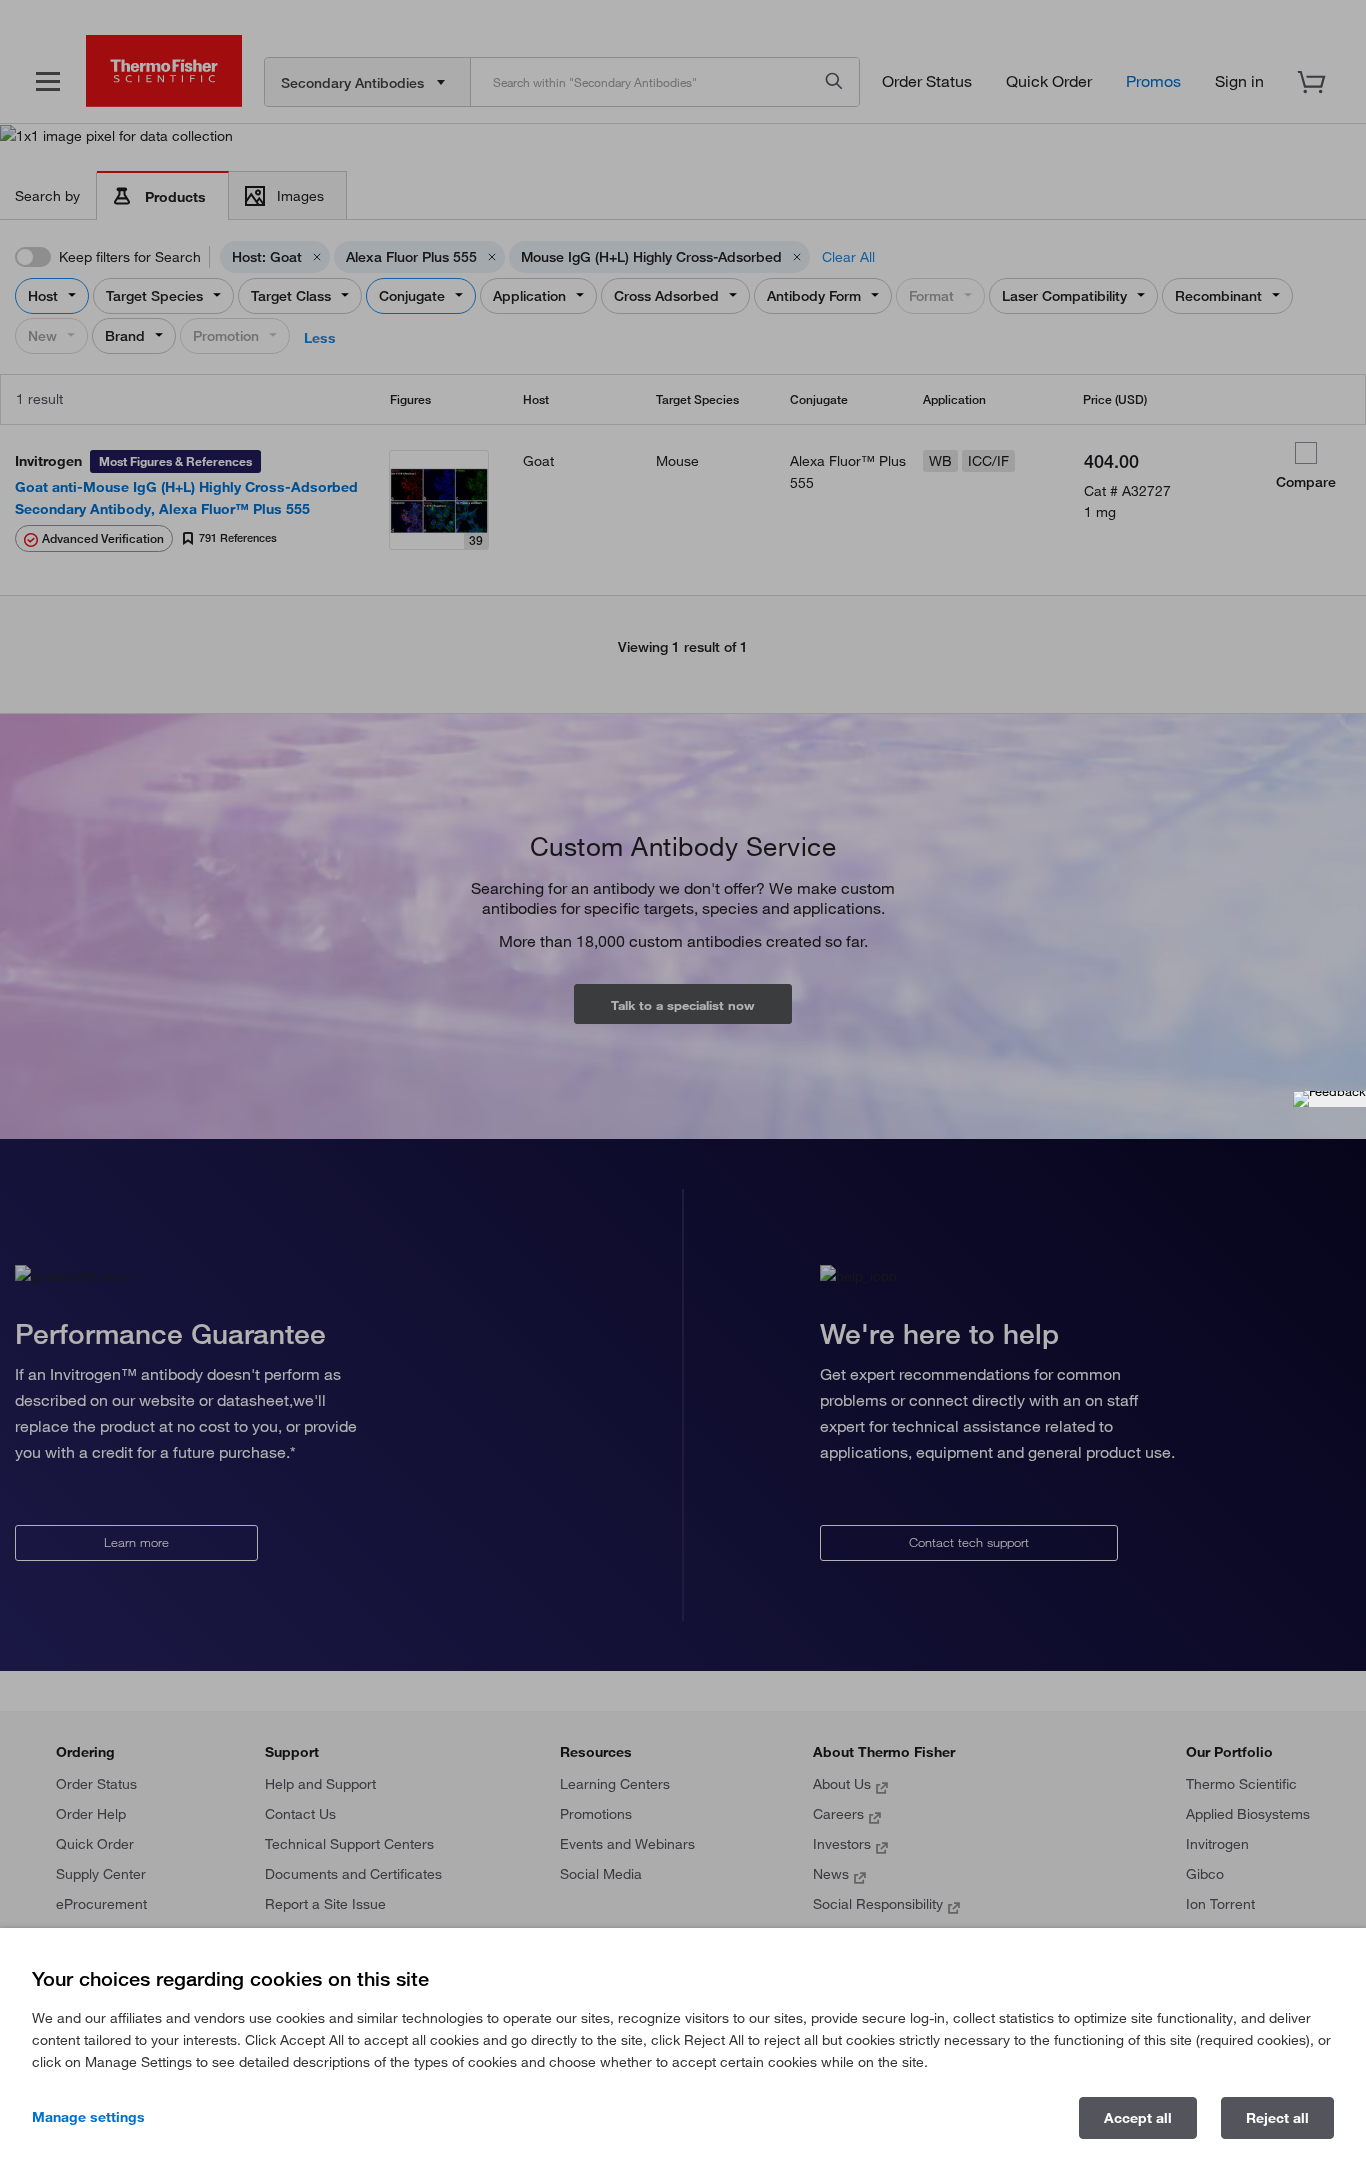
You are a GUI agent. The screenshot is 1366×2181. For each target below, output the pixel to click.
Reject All (1277, 2118)
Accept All (1138, 2118)
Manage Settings (88, 2117)
